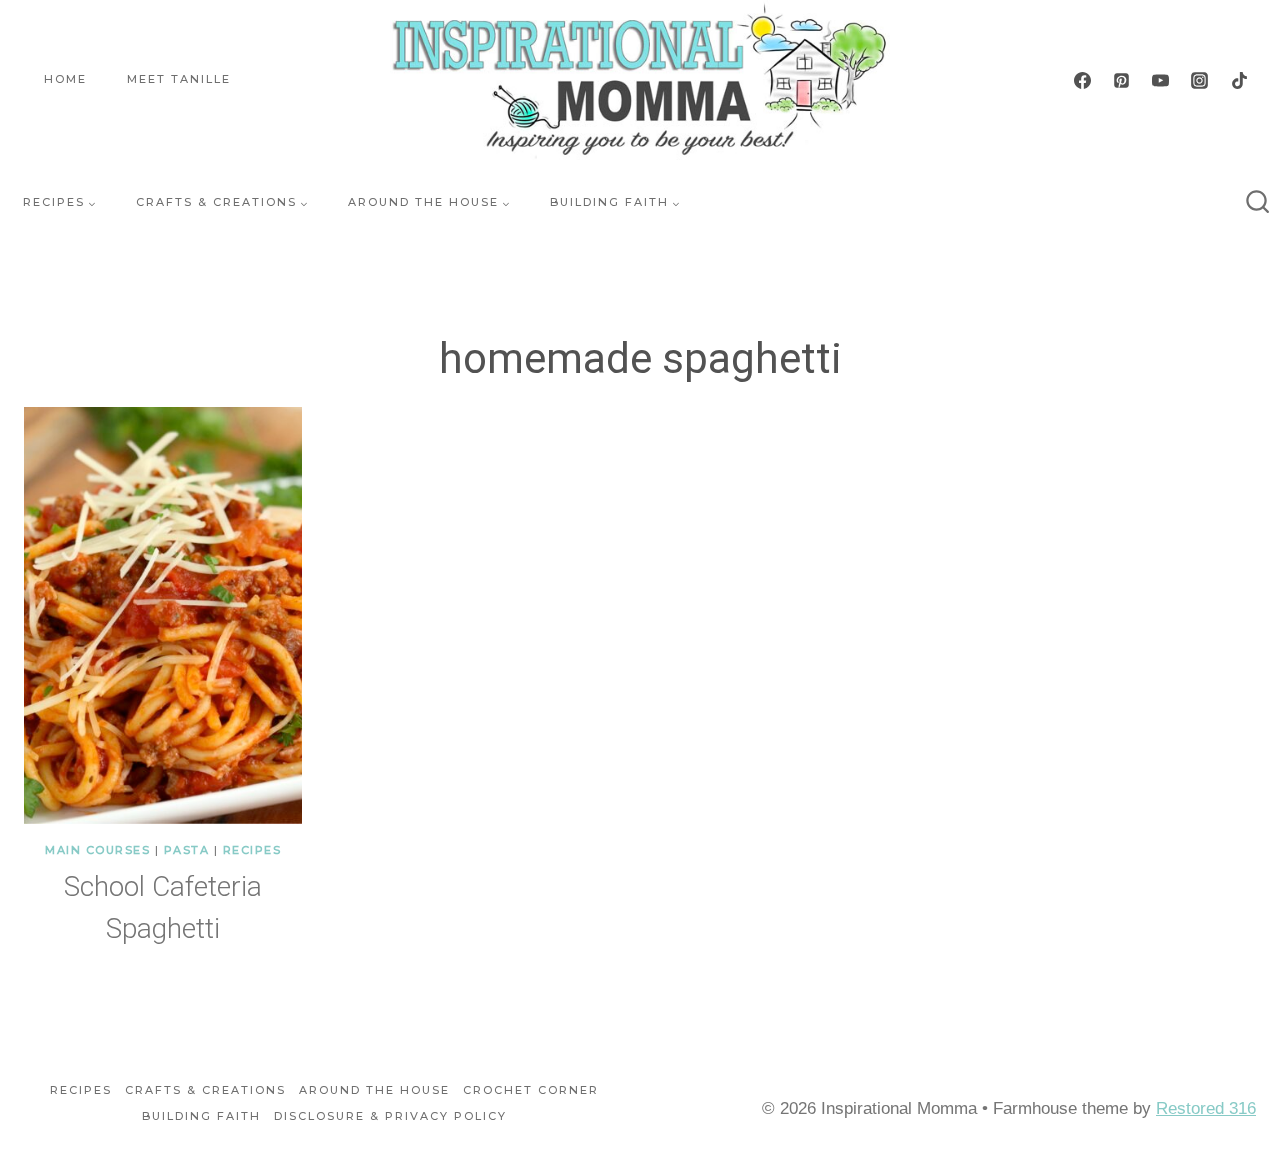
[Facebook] (1083, 80)
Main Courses (97, 850)
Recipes (252, 850)
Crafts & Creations (205, 1090)
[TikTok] (1239, 80)
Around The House (374, 1090)
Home (65, 79)
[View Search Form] (1258, 203)
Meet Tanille (179, 79)
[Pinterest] (1122, 80)
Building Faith (201, 1116)
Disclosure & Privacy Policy (390, 1116)
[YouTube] (1161, 80)
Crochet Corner (531, 1090)
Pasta (187, 850)
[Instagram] (1200, 80)
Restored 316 (1206, 1108)
